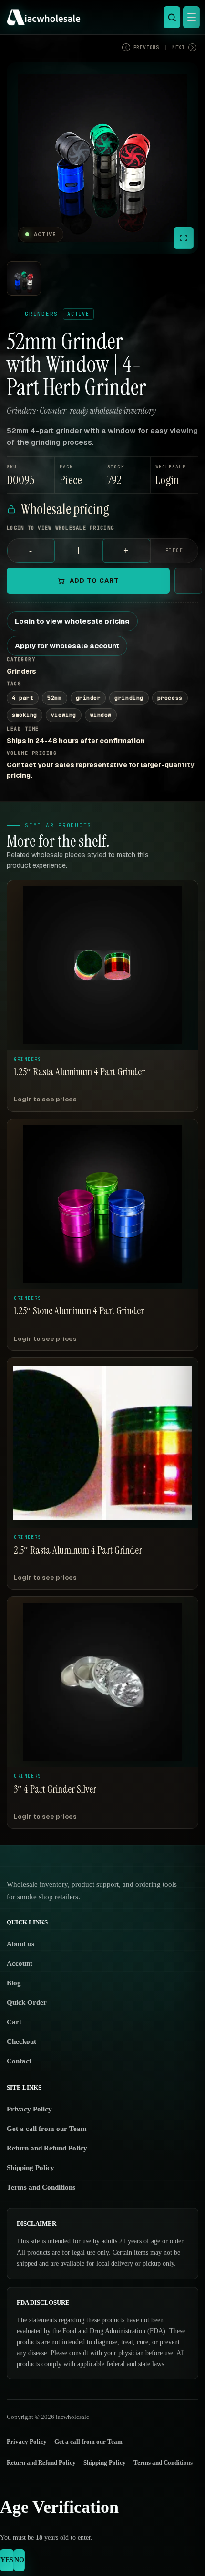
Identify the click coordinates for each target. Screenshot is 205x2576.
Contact (19, 2061)
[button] (175, 475)
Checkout (21, 2041)
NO (19, 2560)
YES (7, 2560)
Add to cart (94, 580)
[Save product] (188, 581)
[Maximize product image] (184, 238)
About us (20, 1944)
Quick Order (27, 2002)
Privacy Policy (29, 2109)
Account (20, 1963)
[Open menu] (191, 17)
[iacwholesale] (100, 17)
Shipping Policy (31, 2168)
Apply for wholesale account (67, 646)
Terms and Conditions (41, 2187)
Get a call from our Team (47, 2129)
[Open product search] (172, 17)
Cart (14, 2022)
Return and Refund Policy (47, 2148)
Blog (14, 1983)
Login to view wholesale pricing (72, 621)
